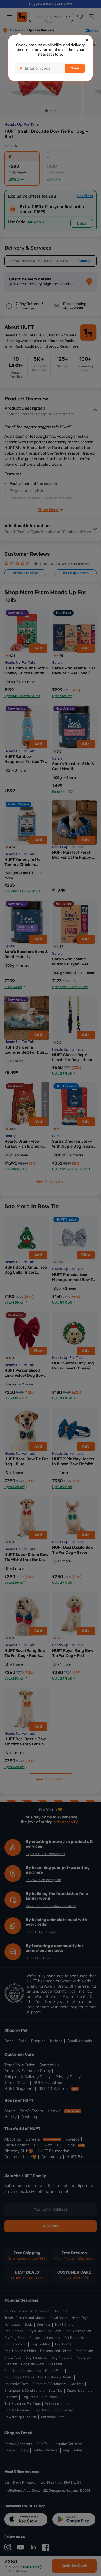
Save (75, 68)
